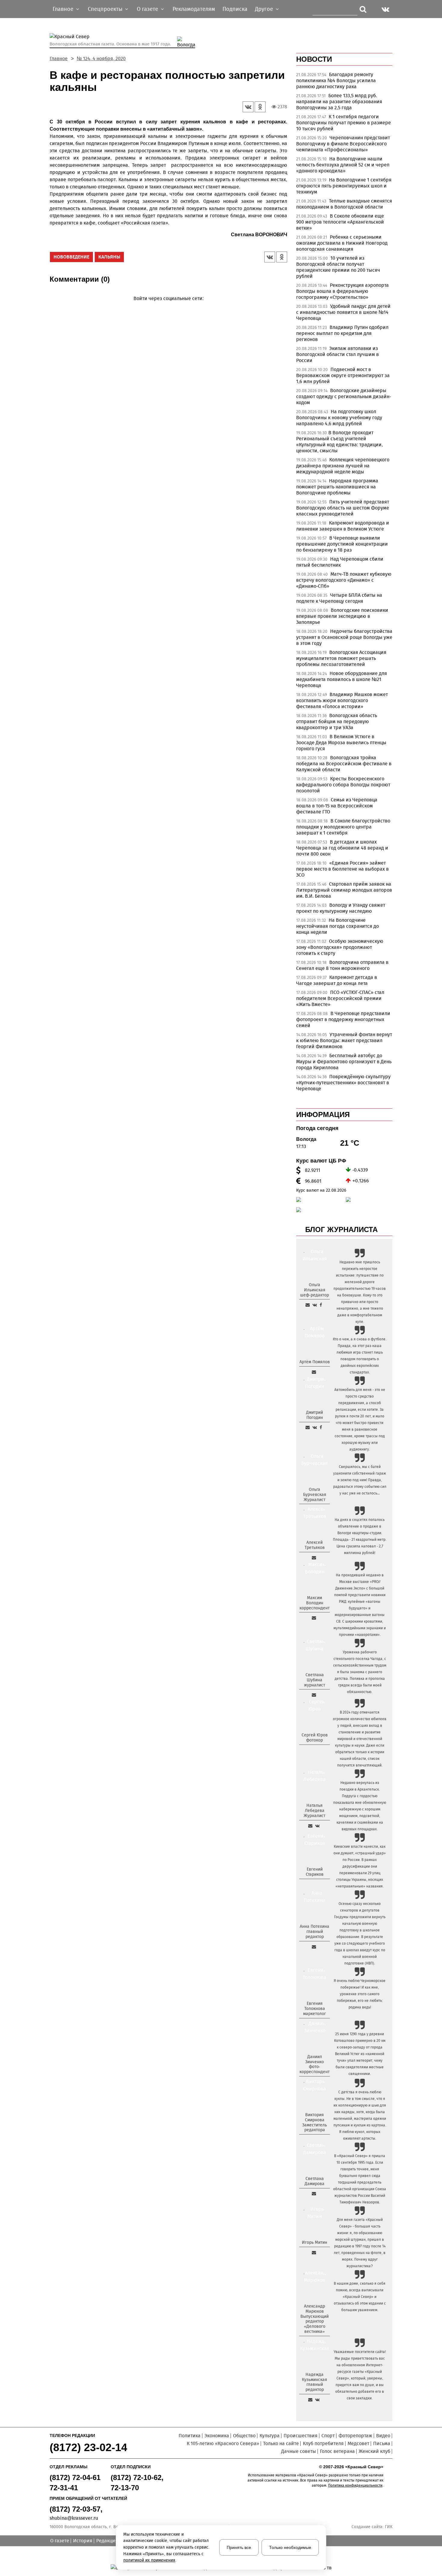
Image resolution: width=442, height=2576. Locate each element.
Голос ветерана (337, 2451)
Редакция (107, 2541)
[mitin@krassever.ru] (314, 2252)
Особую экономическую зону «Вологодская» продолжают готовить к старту (340, 947)
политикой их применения (149, 2560)
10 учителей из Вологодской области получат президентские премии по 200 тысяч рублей (338, 267)
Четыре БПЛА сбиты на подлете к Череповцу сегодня (339, 598)
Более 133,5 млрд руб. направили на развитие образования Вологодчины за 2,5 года (339, 102)
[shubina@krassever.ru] (314, 1695)
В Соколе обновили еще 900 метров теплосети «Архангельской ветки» (340, 222)
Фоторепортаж (355, 2436)
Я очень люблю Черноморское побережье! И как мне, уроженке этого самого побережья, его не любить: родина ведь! (360, 1994)
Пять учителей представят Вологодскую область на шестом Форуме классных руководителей (343, 508)
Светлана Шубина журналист (315, 1680)
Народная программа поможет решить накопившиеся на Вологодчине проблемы (337, 487)
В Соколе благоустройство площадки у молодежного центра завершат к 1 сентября (343, 827)
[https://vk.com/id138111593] (315, 1305)
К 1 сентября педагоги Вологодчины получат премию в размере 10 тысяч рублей (344, 123)
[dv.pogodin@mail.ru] (308, 1427)
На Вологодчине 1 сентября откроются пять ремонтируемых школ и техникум (344, 186)
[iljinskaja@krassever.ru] (308, 1305)
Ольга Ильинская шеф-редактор (315, 1290)
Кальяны (109, 257)
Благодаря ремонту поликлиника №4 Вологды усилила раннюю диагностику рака (336, 80)
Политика (190, 2436)
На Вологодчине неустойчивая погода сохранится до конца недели (338, 926)
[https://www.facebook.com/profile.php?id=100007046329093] (321, 1305)
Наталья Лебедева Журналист (315, 1811)
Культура (270, 2436)
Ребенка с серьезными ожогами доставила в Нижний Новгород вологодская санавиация (342, 243)
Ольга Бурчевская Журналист (315, 1495)
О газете (60, 2541)
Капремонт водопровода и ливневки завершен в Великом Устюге (343, 526)
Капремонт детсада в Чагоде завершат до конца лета (337, 980)
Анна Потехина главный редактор (315, 1932)
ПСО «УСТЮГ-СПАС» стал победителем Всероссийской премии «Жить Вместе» (340, 998)
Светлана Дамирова (315, 2181)
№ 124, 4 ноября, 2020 (101, 59)
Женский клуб (374, 2451)
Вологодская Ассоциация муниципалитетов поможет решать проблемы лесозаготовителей (341, 658)
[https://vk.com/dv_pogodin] (315, 1427)
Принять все (239, 2547)
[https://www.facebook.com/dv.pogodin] (321, 1427)
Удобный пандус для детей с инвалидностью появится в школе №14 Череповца (343, 312)
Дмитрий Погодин (315, 1415)
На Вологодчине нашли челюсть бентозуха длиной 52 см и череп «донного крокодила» (343, 165)
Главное (59, 59)
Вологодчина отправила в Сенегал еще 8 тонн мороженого (342, 965)
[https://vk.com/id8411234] (317, 1826)
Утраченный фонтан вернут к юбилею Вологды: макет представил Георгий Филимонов (344, 1040)
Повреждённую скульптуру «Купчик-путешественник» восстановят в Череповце (343, 1083)
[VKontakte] (167, 307)
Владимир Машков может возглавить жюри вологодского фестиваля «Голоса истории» (342, 700)
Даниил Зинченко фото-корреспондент (315, 2064)
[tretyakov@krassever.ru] (314, 1558)
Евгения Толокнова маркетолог (315, 2009)
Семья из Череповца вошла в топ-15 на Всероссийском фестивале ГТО (337, 806)
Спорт (328, 2436)
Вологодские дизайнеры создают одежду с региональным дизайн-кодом (344, 396)
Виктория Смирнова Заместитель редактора (315, 2122)
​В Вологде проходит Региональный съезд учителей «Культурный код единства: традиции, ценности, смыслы (339, 442)
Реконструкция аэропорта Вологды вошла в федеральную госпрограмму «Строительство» (342, 291)
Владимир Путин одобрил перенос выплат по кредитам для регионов (342, 333)
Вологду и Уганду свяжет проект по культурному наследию (341, 908)
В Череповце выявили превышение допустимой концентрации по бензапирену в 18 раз (342, 544)
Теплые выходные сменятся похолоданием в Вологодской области (344, 204)
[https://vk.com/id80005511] (317, 2400)
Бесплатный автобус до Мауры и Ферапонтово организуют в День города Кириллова (344, 1062)
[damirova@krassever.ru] (314, 2194)
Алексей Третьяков (315, 1545)
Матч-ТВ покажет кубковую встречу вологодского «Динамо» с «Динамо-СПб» (344, 580)
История (83, 2541)
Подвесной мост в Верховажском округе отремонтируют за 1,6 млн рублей (343, 375)
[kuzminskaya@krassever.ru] (310, 2400)
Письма (382, 2443)
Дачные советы (299, 2451)
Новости (314, 59)
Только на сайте (281, 2443)
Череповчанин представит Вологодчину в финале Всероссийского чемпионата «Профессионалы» (343, 144)
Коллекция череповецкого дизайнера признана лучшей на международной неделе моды (343, 466)
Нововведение (71, 257)
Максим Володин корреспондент (315, 1603)
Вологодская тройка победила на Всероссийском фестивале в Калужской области (344, 764)
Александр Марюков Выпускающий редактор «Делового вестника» (315, 2319)
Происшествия (301, 2436)
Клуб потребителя (323, 2443)
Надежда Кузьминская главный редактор (315, 2382)
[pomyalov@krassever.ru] (314, 1372)
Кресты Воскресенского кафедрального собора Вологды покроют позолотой (343, 785)
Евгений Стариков (315, 1872)
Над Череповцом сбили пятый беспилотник (340, 562)
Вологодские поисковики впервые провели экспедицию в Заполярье (342, 616)
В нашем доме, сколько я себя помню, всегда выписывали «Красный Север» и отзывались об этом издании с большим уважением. (360, 2297)
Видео (383, 2436)
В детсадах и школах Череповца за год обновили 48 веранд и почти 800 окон (342, 848)
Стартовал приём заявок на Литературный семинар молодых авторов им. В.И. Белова (344, 890)
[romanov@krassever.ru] (314, 1618)
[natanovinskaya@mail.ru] (310, 1826)
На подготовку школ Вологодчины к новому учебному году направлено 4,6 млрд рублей (339, 418)
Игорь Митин (315, 2242)
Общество (244, 2436)
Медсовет (358, 2443)
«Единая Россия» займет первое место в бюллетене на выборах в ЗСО (342, 869)
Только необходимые (290, 2547)
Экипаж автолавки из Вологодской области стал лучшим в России (338, 354)
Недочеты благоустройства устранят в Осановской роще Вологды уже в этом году (344, 637)
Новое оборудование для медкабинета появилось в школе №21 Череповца (342, 679)
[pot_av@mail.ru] (314, 1947)
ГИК (389, 2527)
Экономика (217, 2436)
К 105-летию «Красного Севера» (223, 2443)
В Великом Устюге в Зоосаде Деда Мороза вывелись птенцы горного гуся (341, 743)
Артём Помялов (315, 1362)
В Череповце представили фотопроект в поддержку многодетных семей (343, 1019)
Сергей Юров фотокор (315, 1738)
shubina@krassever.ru (74, 2518)
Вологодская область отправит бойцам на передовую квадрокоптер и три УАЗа (337, 721)
